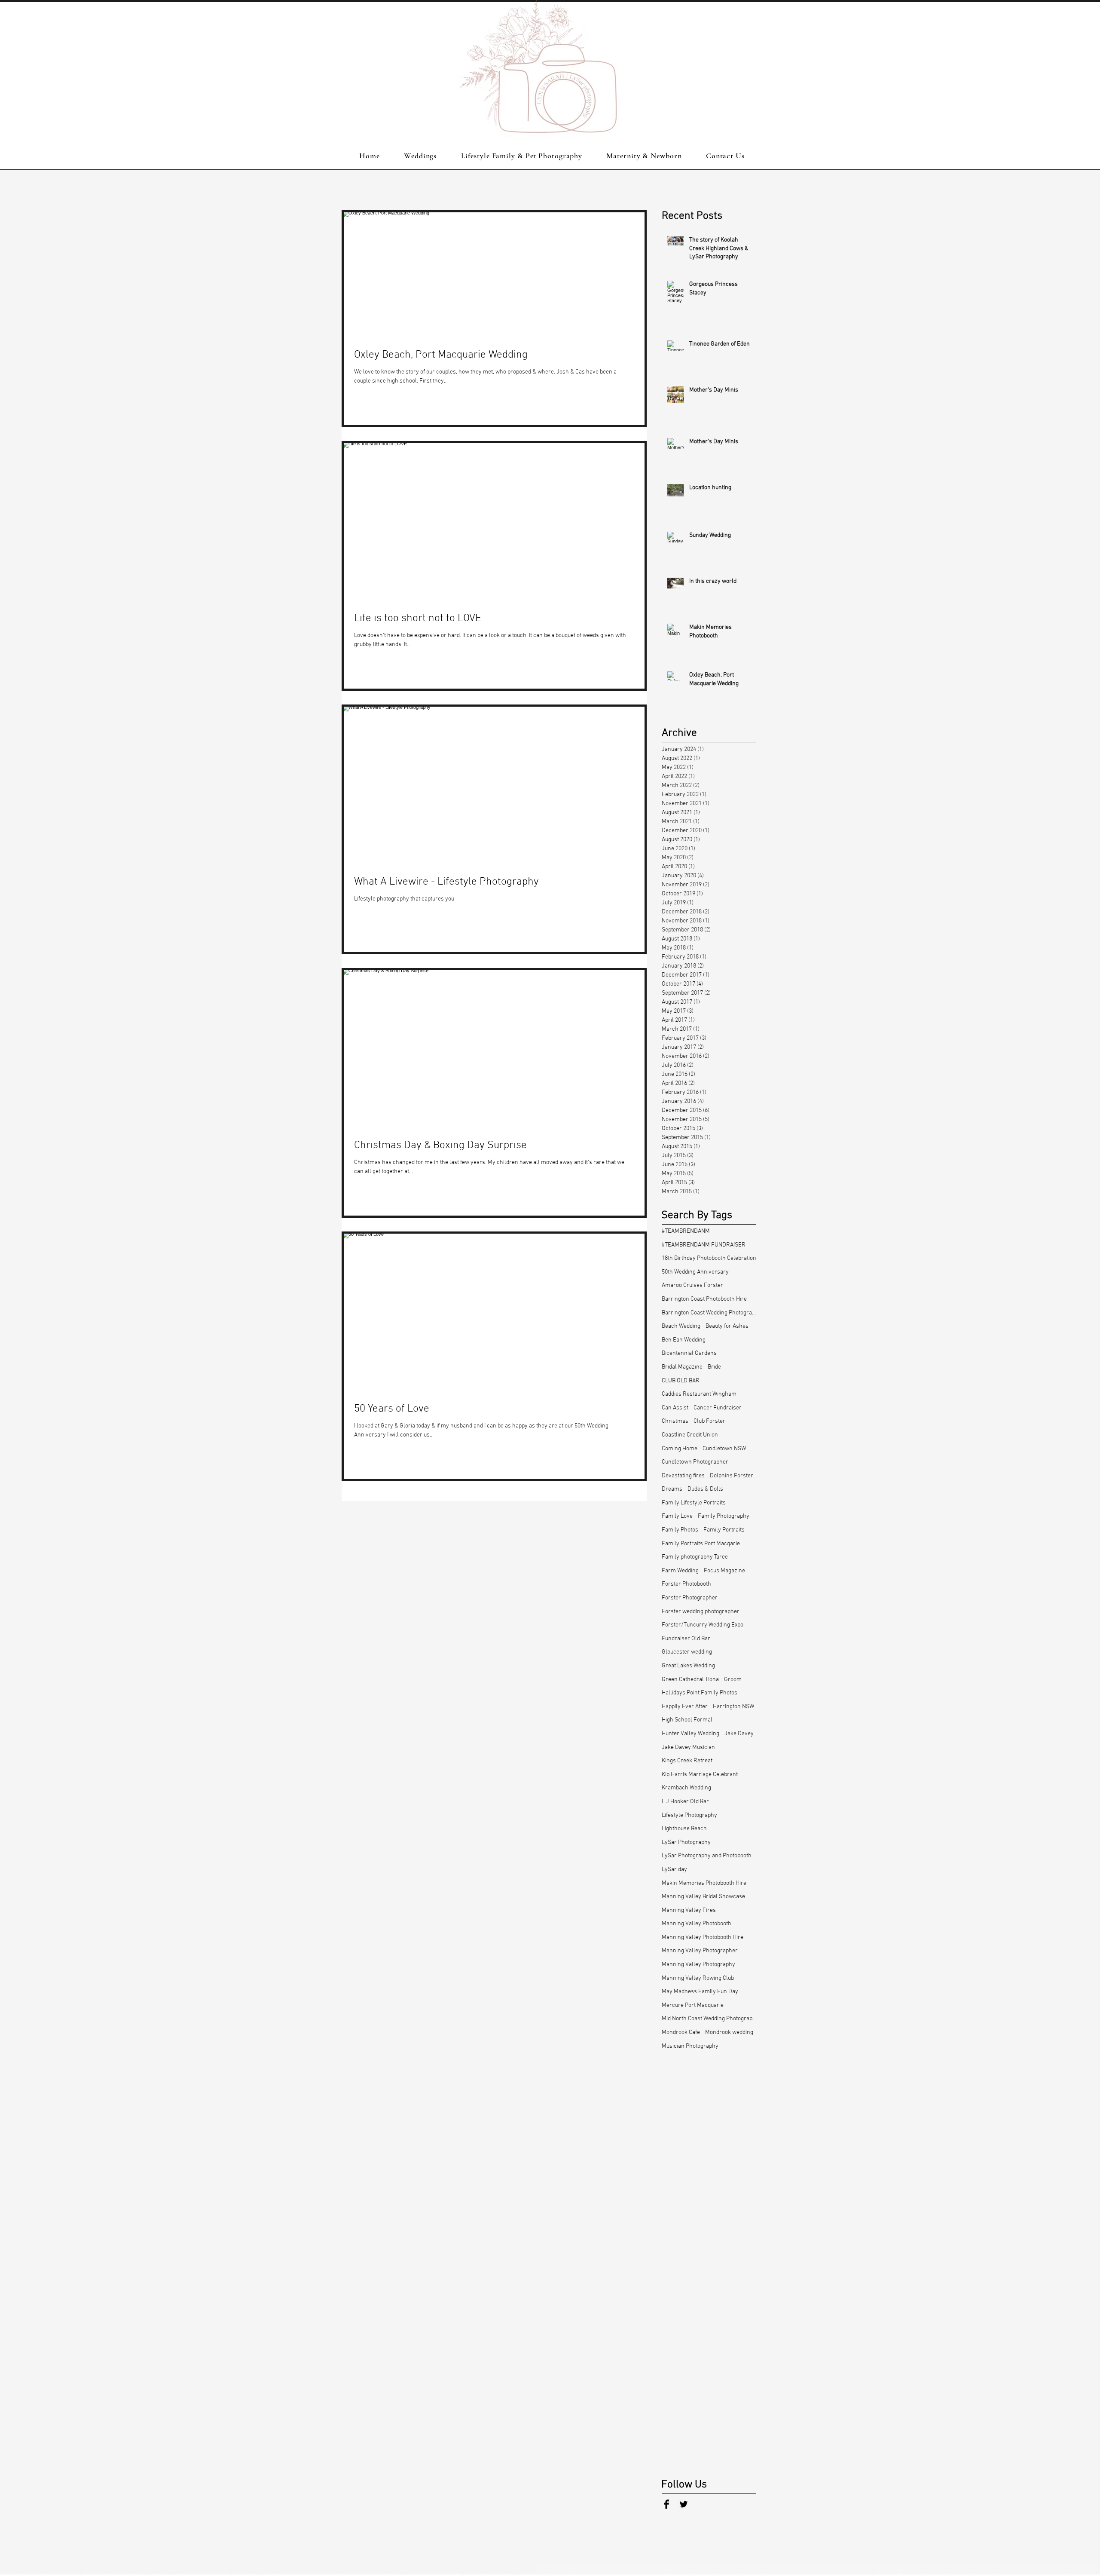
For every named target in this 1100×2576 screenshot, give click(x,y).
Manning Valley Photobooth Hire (703, 1937)
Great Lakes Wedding (688, 1666)
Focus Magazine (724, 1571)
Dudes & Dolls (705, 1489)
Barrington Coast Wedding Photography (709, 1313)
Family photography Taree (695, 1557)
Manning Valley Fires (689, 1910)
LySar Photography (686, 1842)
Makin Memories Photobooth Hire (704, 1883)
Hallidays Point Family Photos (700, 1693)
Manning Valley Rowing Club (698, 1978)
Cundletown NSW (724, 1449)
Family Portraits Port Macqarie (701, 1544)
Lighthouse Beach (684, 1829)
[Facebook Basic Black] (666, 2504)
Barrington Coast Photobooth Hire (704, 1299)
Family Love (677, 1516)
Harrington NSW (733, 1707)
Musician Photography (690, 2046)
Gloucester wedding (687, 1652)
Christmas (675, 1421)
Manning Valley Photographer (700, 1951)
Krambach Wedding (686, 1788)
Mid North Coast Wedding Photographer (709, 2019)
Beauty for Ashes (727, 1326)
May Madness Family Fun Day (700, 1992)
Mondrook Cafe (681, 2032)
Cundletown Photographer (695, 1462)
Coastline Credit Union (690, 1435)
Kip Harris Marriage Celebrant (700, 1775)
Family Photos (680, 1530)
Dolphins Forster (732, 1476)
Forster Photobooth (686, 1584)
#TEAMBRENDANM (686, 1231)
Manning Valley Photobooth (697, 1924)
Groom (733, 1680)
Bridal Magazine (682, 1367)
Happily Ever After (685, 1707)
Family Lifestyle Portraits (694, 1503)
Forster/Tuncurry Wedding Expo (703, 1625)
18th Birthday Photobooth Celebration (709, 1258)
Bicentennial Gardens (689, 1353)
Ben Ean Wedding (684, 1340)
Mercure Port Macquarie (693, 2005)
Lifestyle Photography (689, 1815)
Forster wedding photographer (701, 1612)
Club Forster (709, 1421)
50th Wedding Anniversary (695, 1272)
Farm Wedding (680, 1571)
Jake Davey (739, 1734)
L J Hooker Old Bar (685, 1802)
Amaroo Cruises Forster (692, 1285)
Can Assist (675, 1408)
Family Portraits (724, 1530)
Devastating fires (683, 1476)
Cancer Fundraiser (718, 1408)
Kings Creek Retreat (687, 1761)
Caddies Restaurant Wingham (699, 1394)
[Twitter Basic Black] (684, 2504)
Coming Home (680, 1449)
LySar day (674, 1870)
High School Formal (687, 1720)
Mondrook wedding (729, 2032)
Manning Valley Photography (698, 1965)
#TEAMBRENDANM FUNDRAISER (704, 1245)
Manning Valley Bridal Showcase (703, 1897)
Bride (714, 1367)
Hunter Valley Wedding (691, 1734)
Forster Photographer (690, 1598)
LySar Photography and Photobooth (707, 1856)
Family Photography (724, 1516)
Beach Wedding (681, 1326)
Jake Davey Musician (688, 1747)
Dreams (672, 1489)
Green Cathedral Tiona (690, 1680)
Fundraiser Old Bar (686, 1639)
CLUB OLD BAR (681, 1381)
